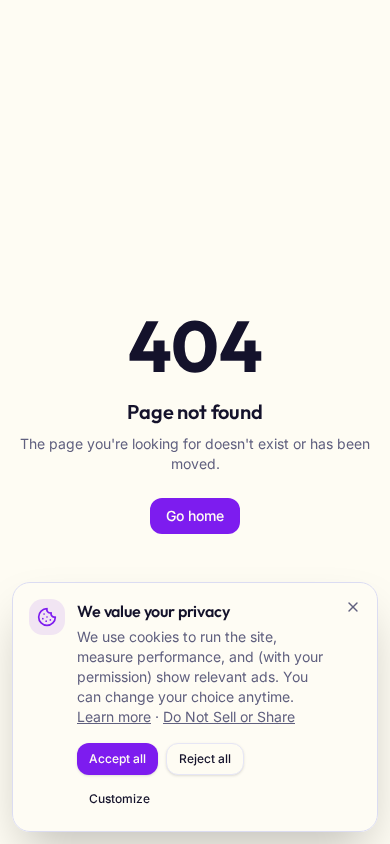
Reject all (205, 758)
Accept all (117, 758)
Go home (195, 515)
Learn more (114, 716)
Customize (119, 798)
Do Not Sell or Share (229, 716)
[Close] (353, 607)
